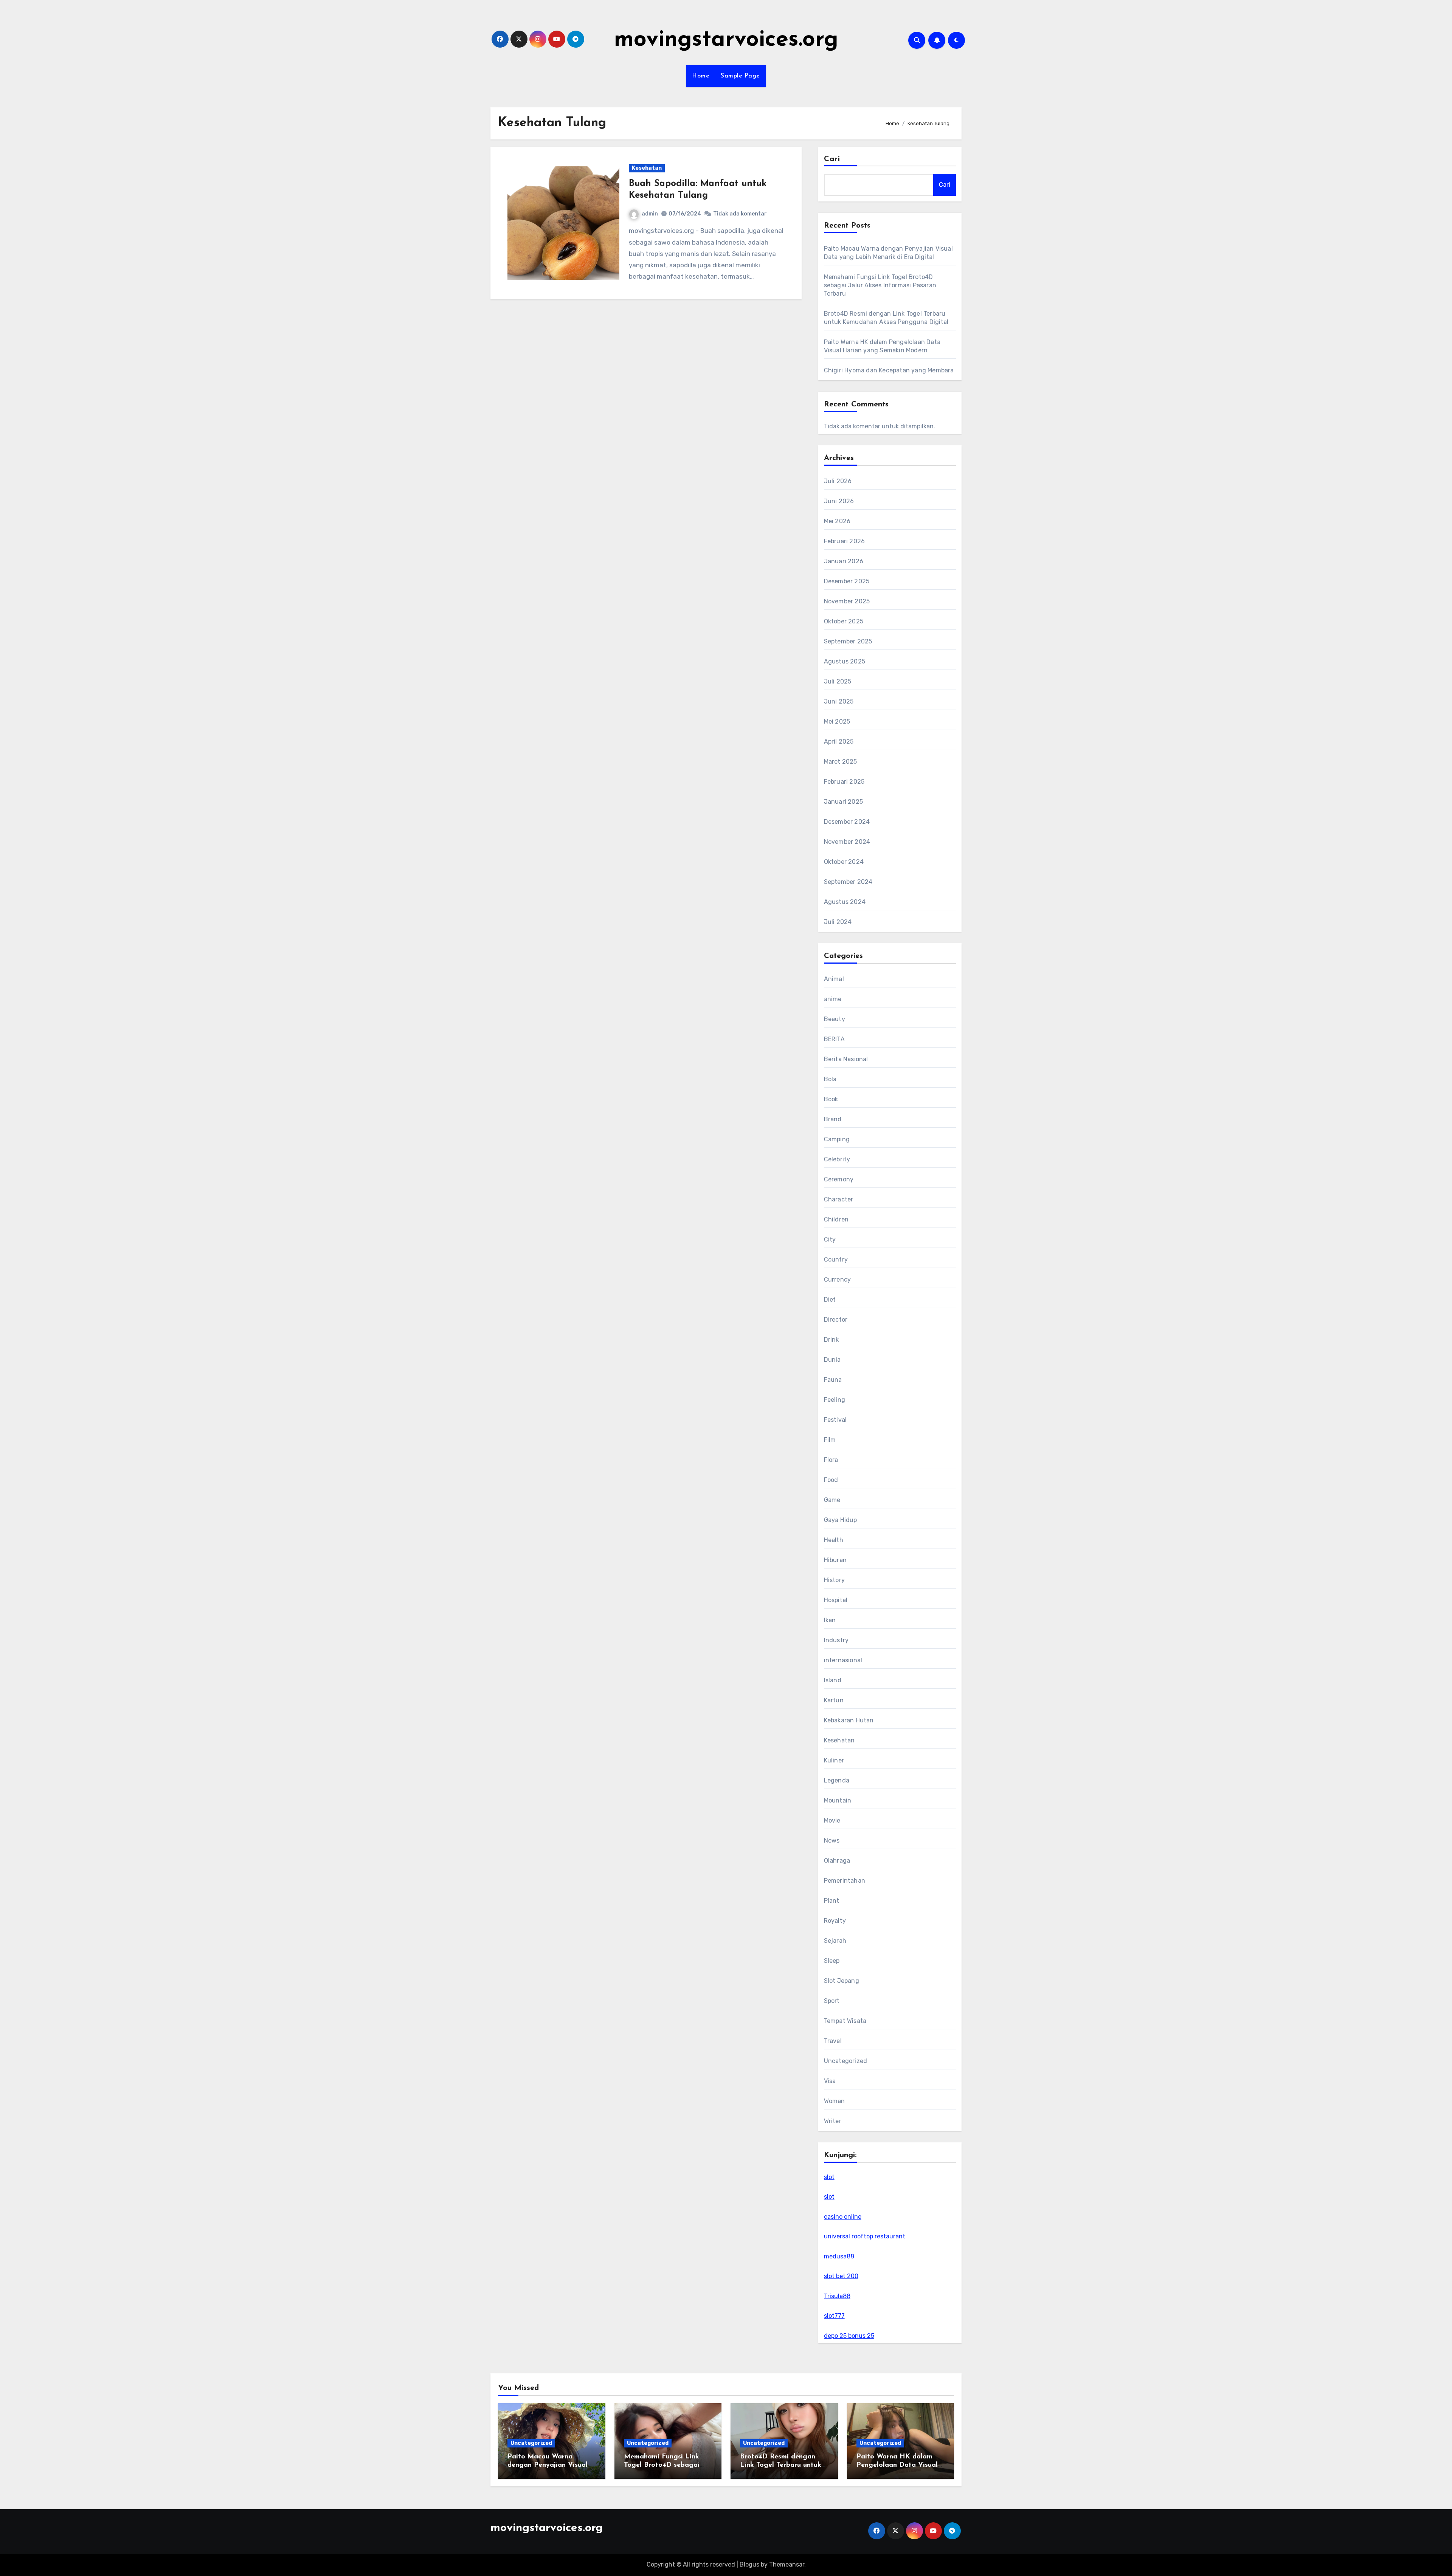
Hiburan (835, 1560)
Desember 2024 (847, 822)
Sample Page (740, 76)
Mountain (838, 1800)
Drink (831, 1340)
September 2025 (848, 641)
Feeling (835, 1400)
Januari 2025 (843, 802)
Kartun (834, 1700)
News (832, 1841)
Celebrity (837, 1159)
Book (831, 1099)
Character (839, 1199)
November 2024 (847, 842)
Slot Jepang (842, 1981)
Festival (835, 1420)
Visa (830, 2081)
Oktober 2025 (844, 621)
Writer (833, 2121)
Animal (834, 979)
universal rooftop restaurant (865, 2236)
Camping (837, 1139)
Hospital (836, 1600)
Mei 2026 (837, 521)
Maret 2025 (841, 762)
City (830, 1239)
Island (833, 1680)
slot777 (834, 2316)
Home (701, 76)
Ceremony (839, 1179)
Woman (835, 2101)
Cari (832, 159)
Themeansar (787, 2564)
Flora (831, 1460)
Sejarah (835, 1941)
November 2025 (847, 601)
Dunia (832, 1360)
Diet (830, 1300)
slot (829, 2177)
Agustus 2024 (845, 902)
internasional (843, 1660)
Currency (838, 1279)
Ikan (830, 1620)
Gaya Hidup (841, 1520)
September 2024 (848, 882)
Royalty (835, 1921)
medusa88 (839, 2256)
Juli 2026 (838, 481)
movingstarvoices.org (726, 40)
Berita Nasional (846, 1059)
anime (833, 999)
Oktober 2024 (844, 862)
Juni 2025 (839, 701)
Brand (833, 1119)
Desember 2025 (847, 581)
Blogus (749, 2564)
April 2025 (839, 742)
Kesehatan (647, 168)
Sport (832, 2001)
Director (836, 1320)
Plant (832, 1901)
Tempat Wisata (845, 2021)
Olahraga (837, 1861)
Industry (836, 1640)
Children (836, 1219)
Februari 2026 (845, 541)
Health (834, 1540)
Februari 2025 (844, 782)
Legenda (837, 1780)
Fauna (833, 1380)
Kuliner (834, 1760)
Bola (830, 1079)
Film (830, 1440)
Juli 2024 (838, 922)
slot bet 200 (841, 2276)
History (834, 1580)
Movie (832, 1820)
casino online (843, 2217)
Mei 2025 (837, 721)
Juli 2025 (838, 681)
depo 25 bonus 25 (849, 2336)
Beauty (835, 1019)
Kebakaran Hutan (849, 1720)
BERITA (834, 1039)
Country (836, 1259)
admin (650, 214)
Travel (833, 2041)
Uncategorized (846, 2061)
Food (831, 1480)
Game (832, 1500)
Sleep (832, 1961)
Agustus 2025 (845, 661)
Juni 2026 (839, 501)
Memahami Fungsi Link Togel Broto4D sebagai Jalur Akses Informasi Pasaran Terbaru (880, 285)
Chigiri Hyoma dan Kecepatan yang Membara (889, 370)
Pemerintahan (845, 1881)
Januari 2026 (844, 561)
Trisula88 (837, 2296)
